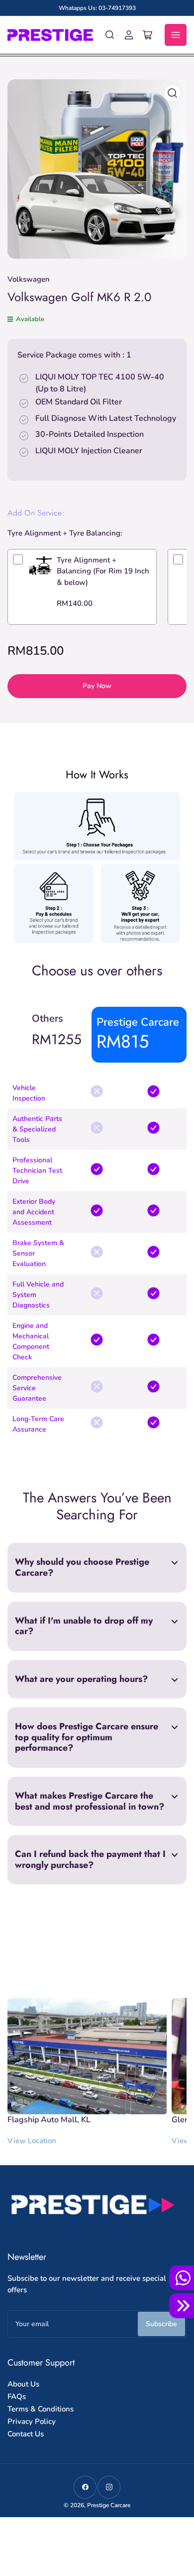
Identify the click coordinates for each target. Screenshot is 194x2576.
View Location (32, 2141)
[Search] (110, 35)
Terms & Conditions (41, 2409)
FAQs (17, 2396)
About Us (23, 2384)
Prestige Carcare (109, 2505)
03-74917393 (117, 8)
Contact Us (26, 2434)
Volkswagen (29, 279)
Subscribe (161, 2324)
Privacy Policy (32, 2421)
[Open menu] (176, 35)
